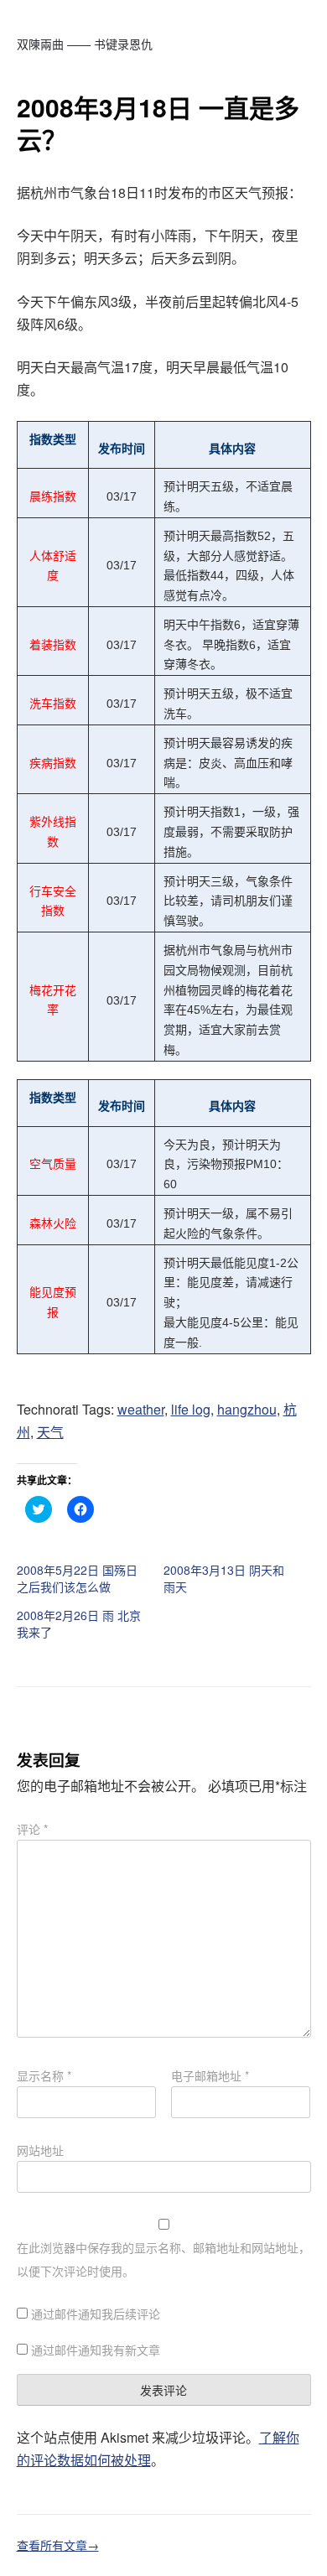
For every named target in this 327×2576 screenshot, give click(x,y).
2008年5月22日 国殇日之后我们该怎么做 (77, 1578)
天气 (50, 1432)
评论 (32, 1829)
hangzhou (247, 1409)
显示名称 (44, 2075)
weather (141, 1409)
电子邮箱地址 (210, 2075)
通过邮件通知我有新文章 (96, 2350)
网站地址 (40, 2150)
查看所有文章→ (58, 2545)
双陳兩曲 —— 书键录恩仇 (85, 44)
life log (191, 1409)
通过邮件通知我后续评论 (96, 2314)
